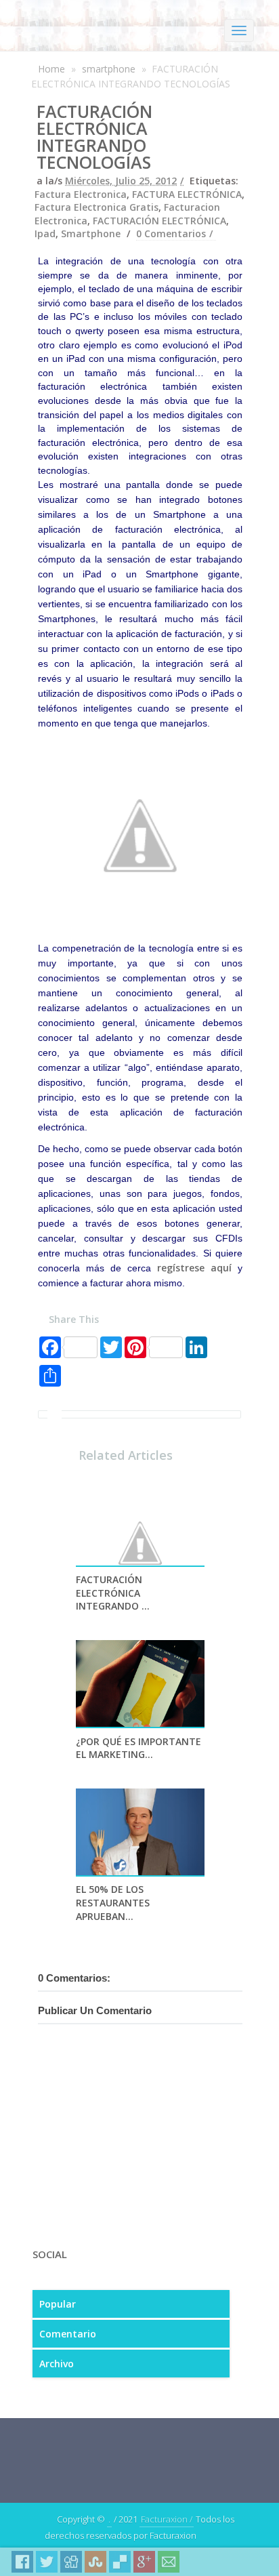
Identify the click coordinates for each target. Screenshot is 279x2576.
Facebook (22, 2562)
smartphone (109, 69)
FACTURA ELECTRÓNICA (187, 194)
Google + (144, 2562)
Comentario (68, 2334)
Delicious (120, 2562)
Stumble (95, 2562)
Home (51, 69)
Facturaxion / (167, 2519)
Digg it (71, 2562)
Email (169, 2562)
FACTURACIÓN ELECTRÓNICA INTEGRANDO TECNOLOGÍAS (94, 137)
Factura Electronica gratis (96, 207)
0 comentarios (171, 233)
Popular (58, 2304)
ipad (45, 233)
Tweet (47, 2562)
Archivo (57, 2364)
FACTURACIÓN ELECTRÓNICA (159, 221)
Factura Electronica (81, 194)
